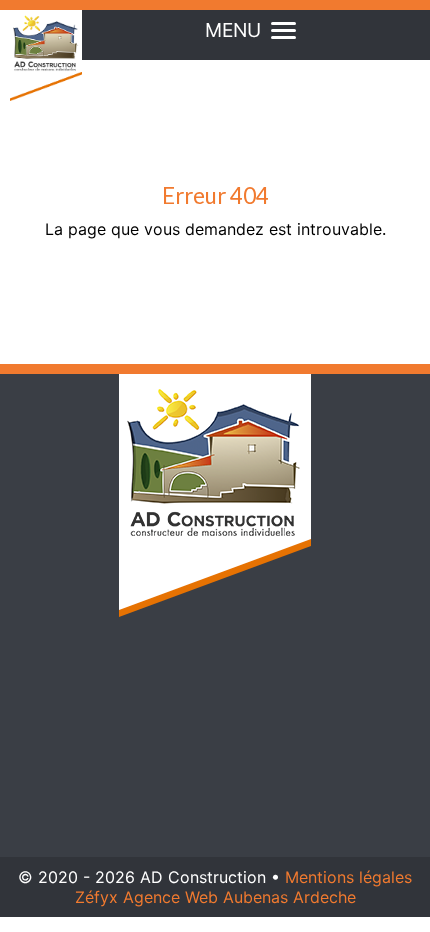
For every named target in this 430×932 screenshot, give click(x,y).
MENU (233, 30)
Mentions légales (348, 877)
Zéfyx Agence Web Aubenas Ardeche (215, 897)
